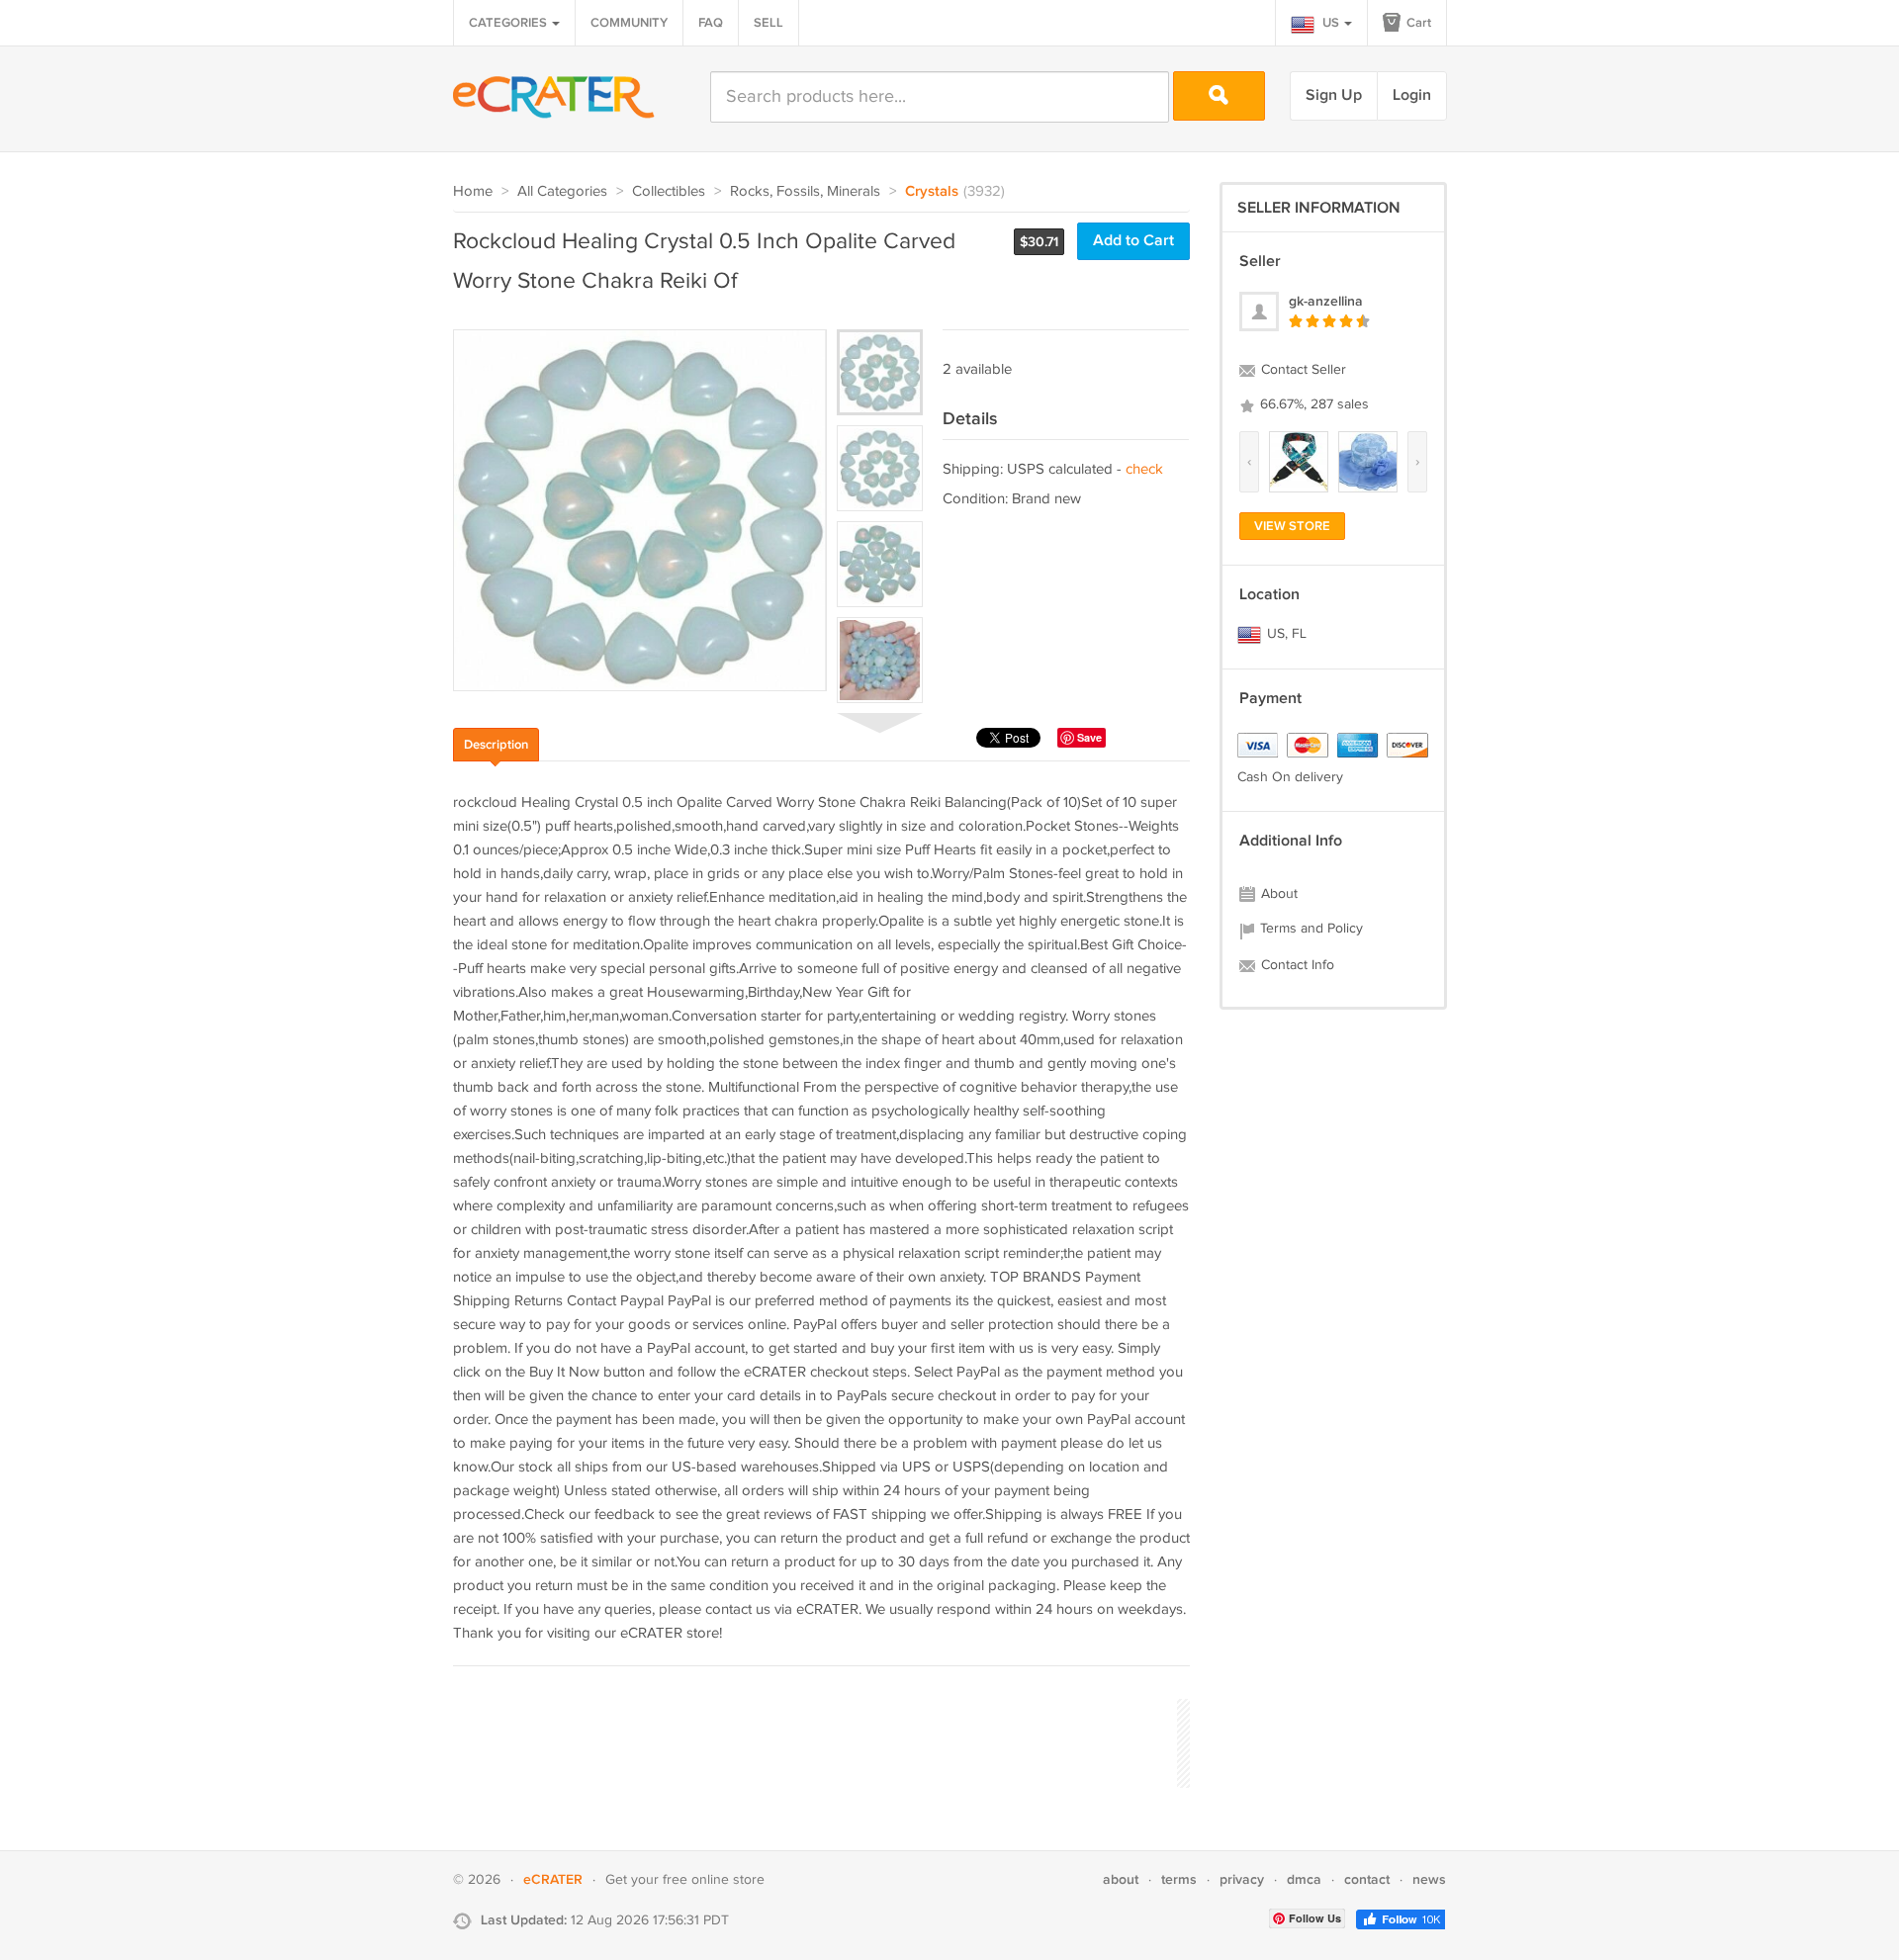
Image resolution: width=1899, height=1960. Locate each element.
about (1121, 1879)
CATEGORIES (509, 23)
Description (496, 745)
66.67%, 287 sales (1312, 404)
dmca (1304, 1879)
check (1144, 469)
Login (1412, 95)
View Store (1292, 526)
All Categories (562, 191)
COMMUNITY (629, 23)
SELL (769, 23)
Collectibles (669, 191)
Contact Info (1296, 965)
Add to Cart (1133, 241)
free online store (714, 1880)
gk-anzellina (1326, 301)
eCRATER (553, 1879)
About (1277, 894)
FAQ (711, 23)
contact (1367, 1879)
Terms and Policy (1310, 929)
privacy (1242, 1879)
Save (1089, 737)
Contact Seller (1302, 370)
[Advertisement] (813, 1740)
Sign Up (1334, 95)
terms (1179, 1879)
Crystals (932, 192)
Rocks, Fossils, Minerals (805, 191)
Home (473, 191)
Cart (1417, 23)
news (1429, 1879)
